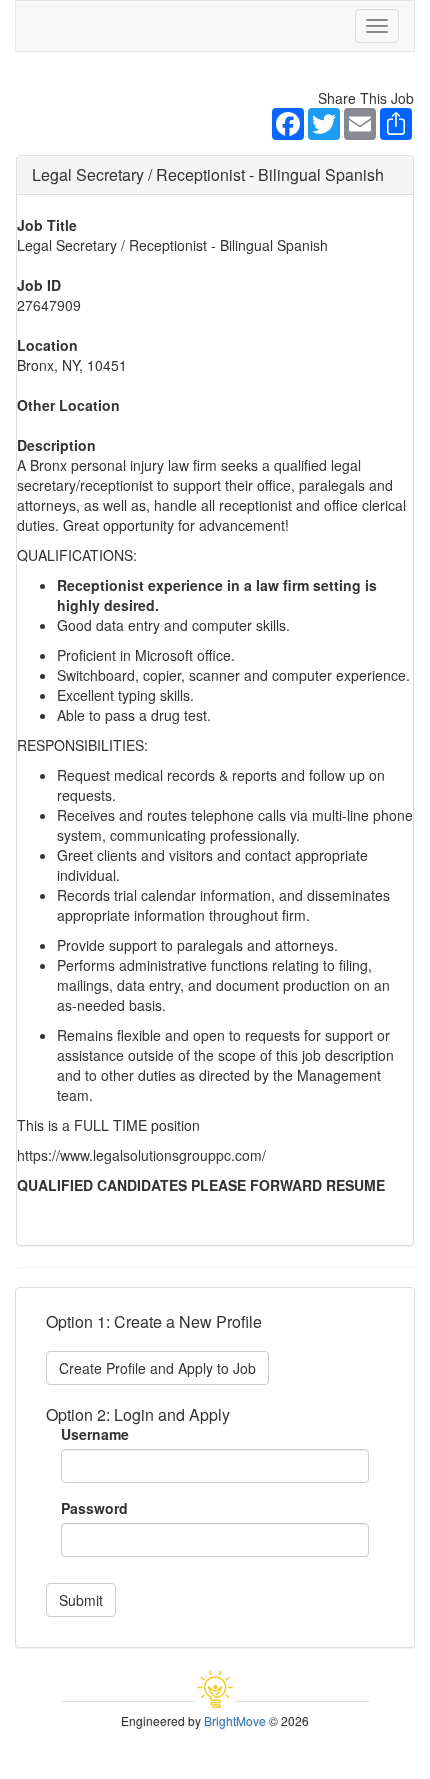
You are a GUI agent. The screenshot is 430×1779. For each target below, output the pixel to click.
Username (95, 1434)
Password (94, 1508)
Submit (81, 1600)
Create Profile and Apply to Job (157, 1368)
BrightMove (235, 1720)
